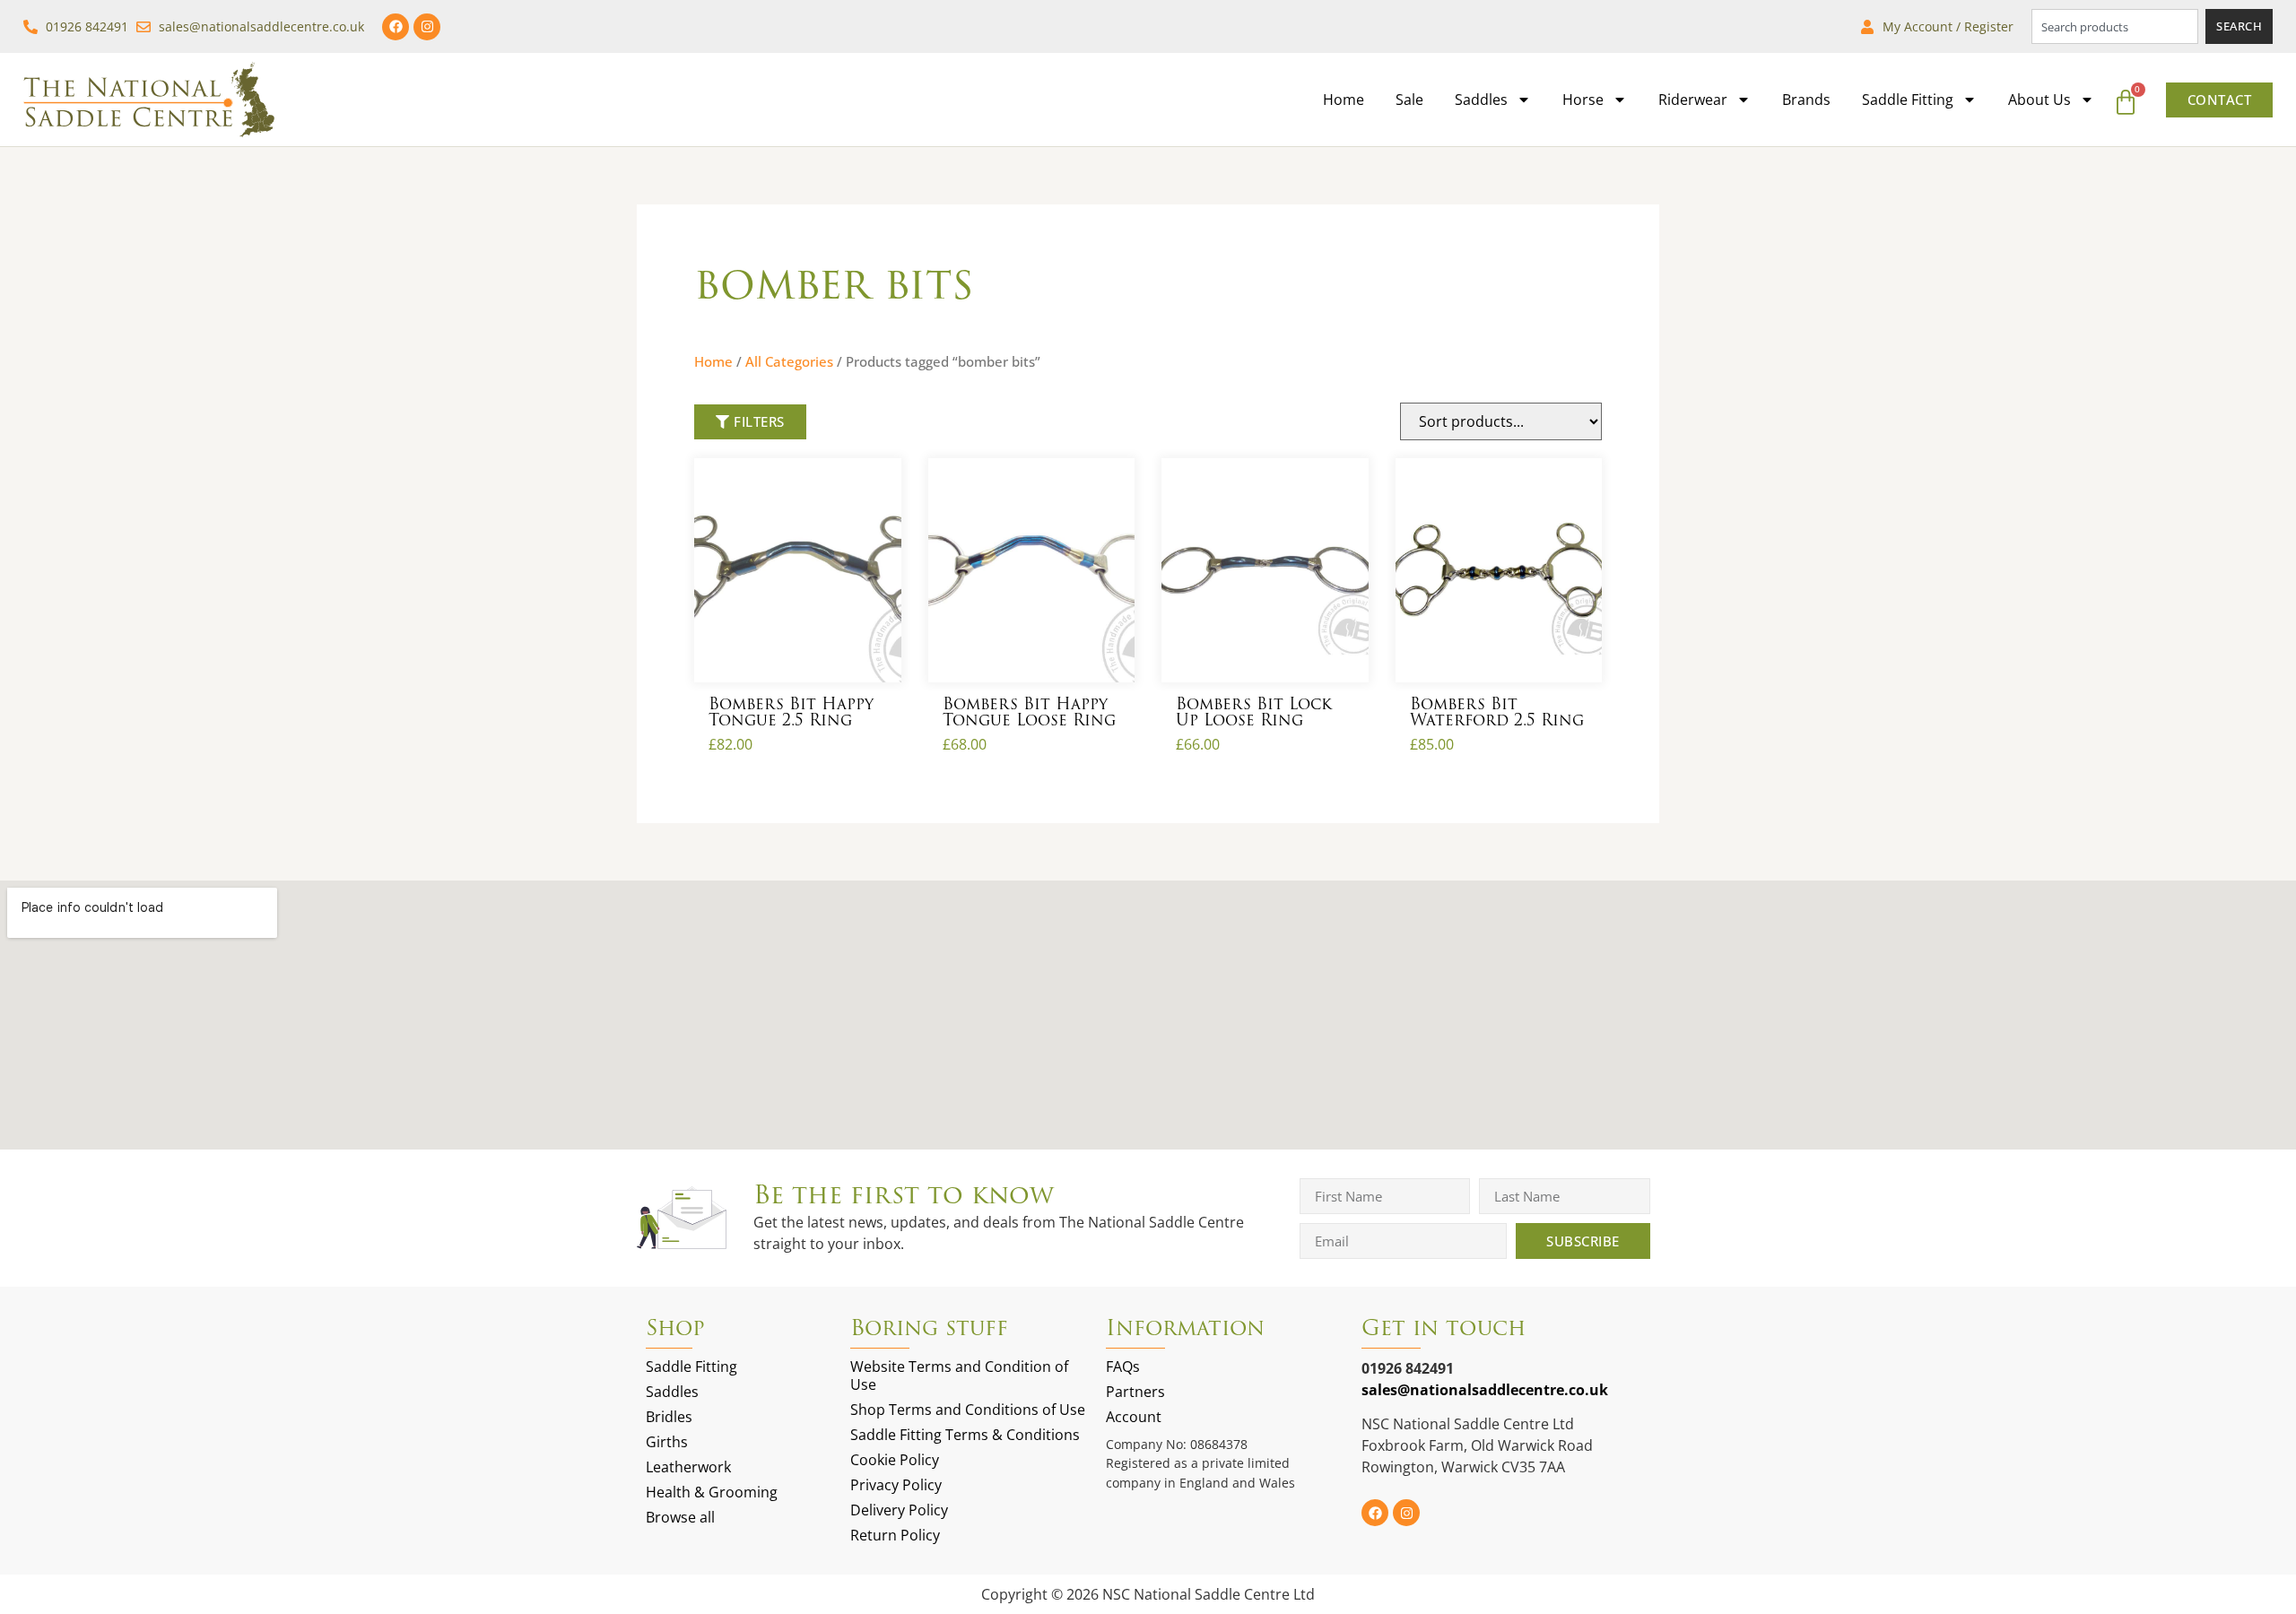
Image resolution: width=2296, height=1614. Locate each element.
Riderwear (1693, 100)
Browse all (680, 1517)
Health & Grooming (712, 1492)
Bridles (669, 1417)
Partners (1135, 1392)
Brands (1806, 100)
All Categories (789, 361)
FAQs (1123, 1367)
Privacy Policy (896, 1485)
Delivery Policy (899, 1510)
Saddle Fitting (1908, 100)
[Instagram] (427, 27)
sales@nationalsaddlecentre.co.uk (1485, 1390)
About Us (2039, 100)
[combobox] (2115, 26)
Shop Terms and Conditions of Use (968, 1410)
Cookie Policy (895, 1460)
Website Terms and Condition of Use (959, 1375)
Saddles (1481, 100)
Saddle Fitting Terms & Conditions (965, 1435)
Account (1134, 1417)
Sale (1409, 100)
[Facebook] (396, 27)
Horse (1583, 100)
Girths (667, 1442)
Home (1344, 100)
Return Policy (895, 1535)
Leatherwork (688, 1467)
